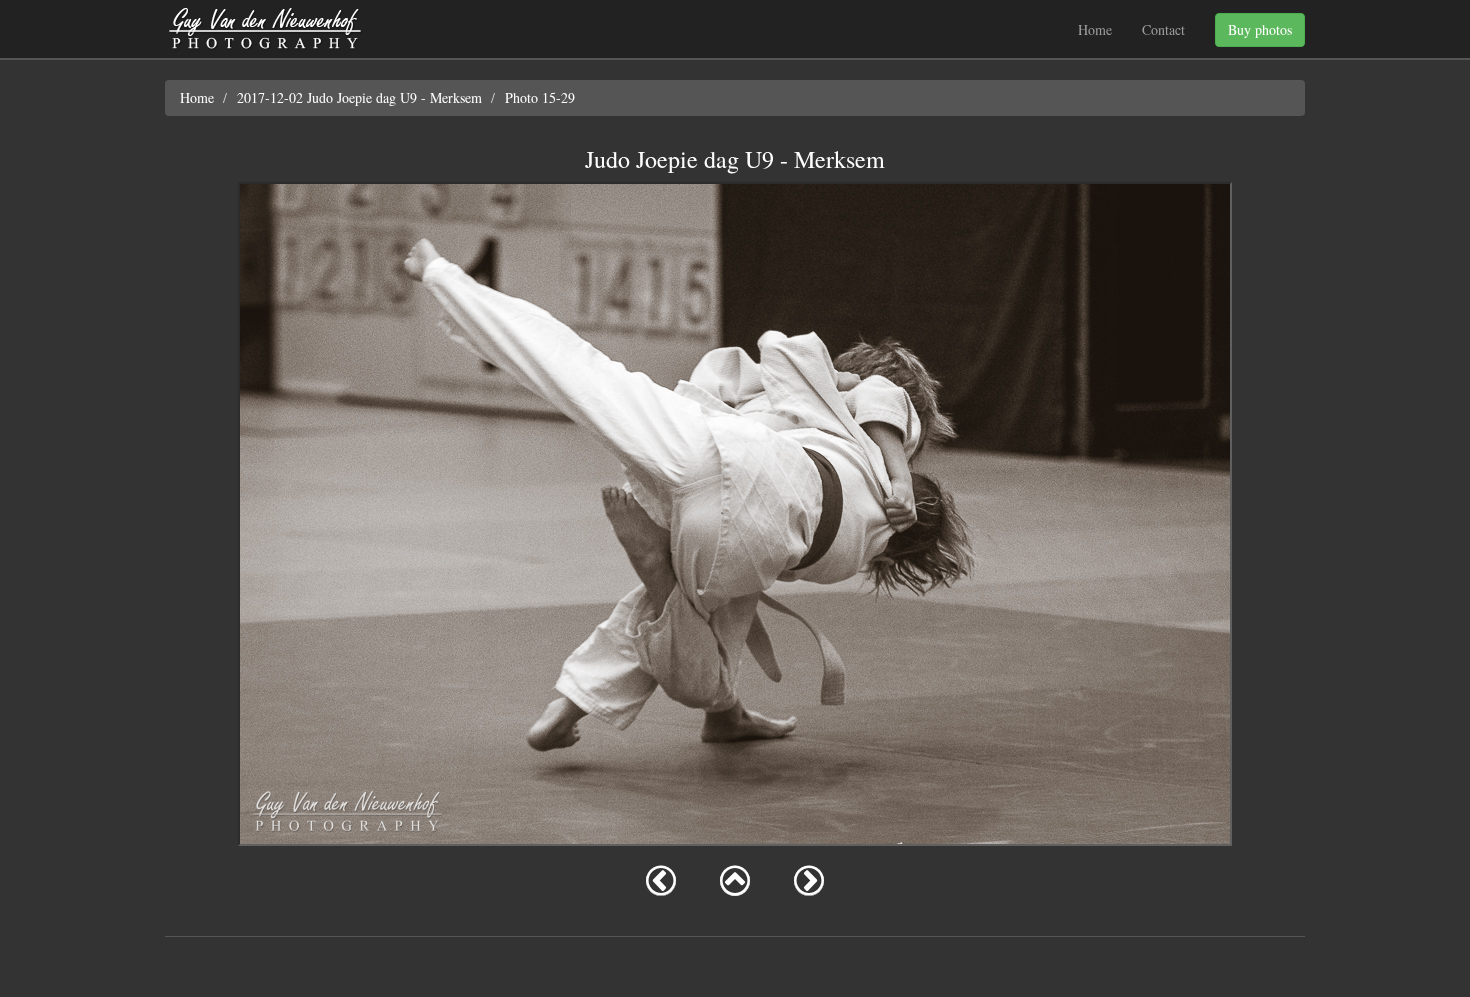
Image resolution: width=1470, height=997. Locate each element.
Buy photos (1260, 29)
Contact (1163, 29)
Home (1095, 29)
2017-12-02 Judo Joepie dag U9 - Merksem (359, 97)
